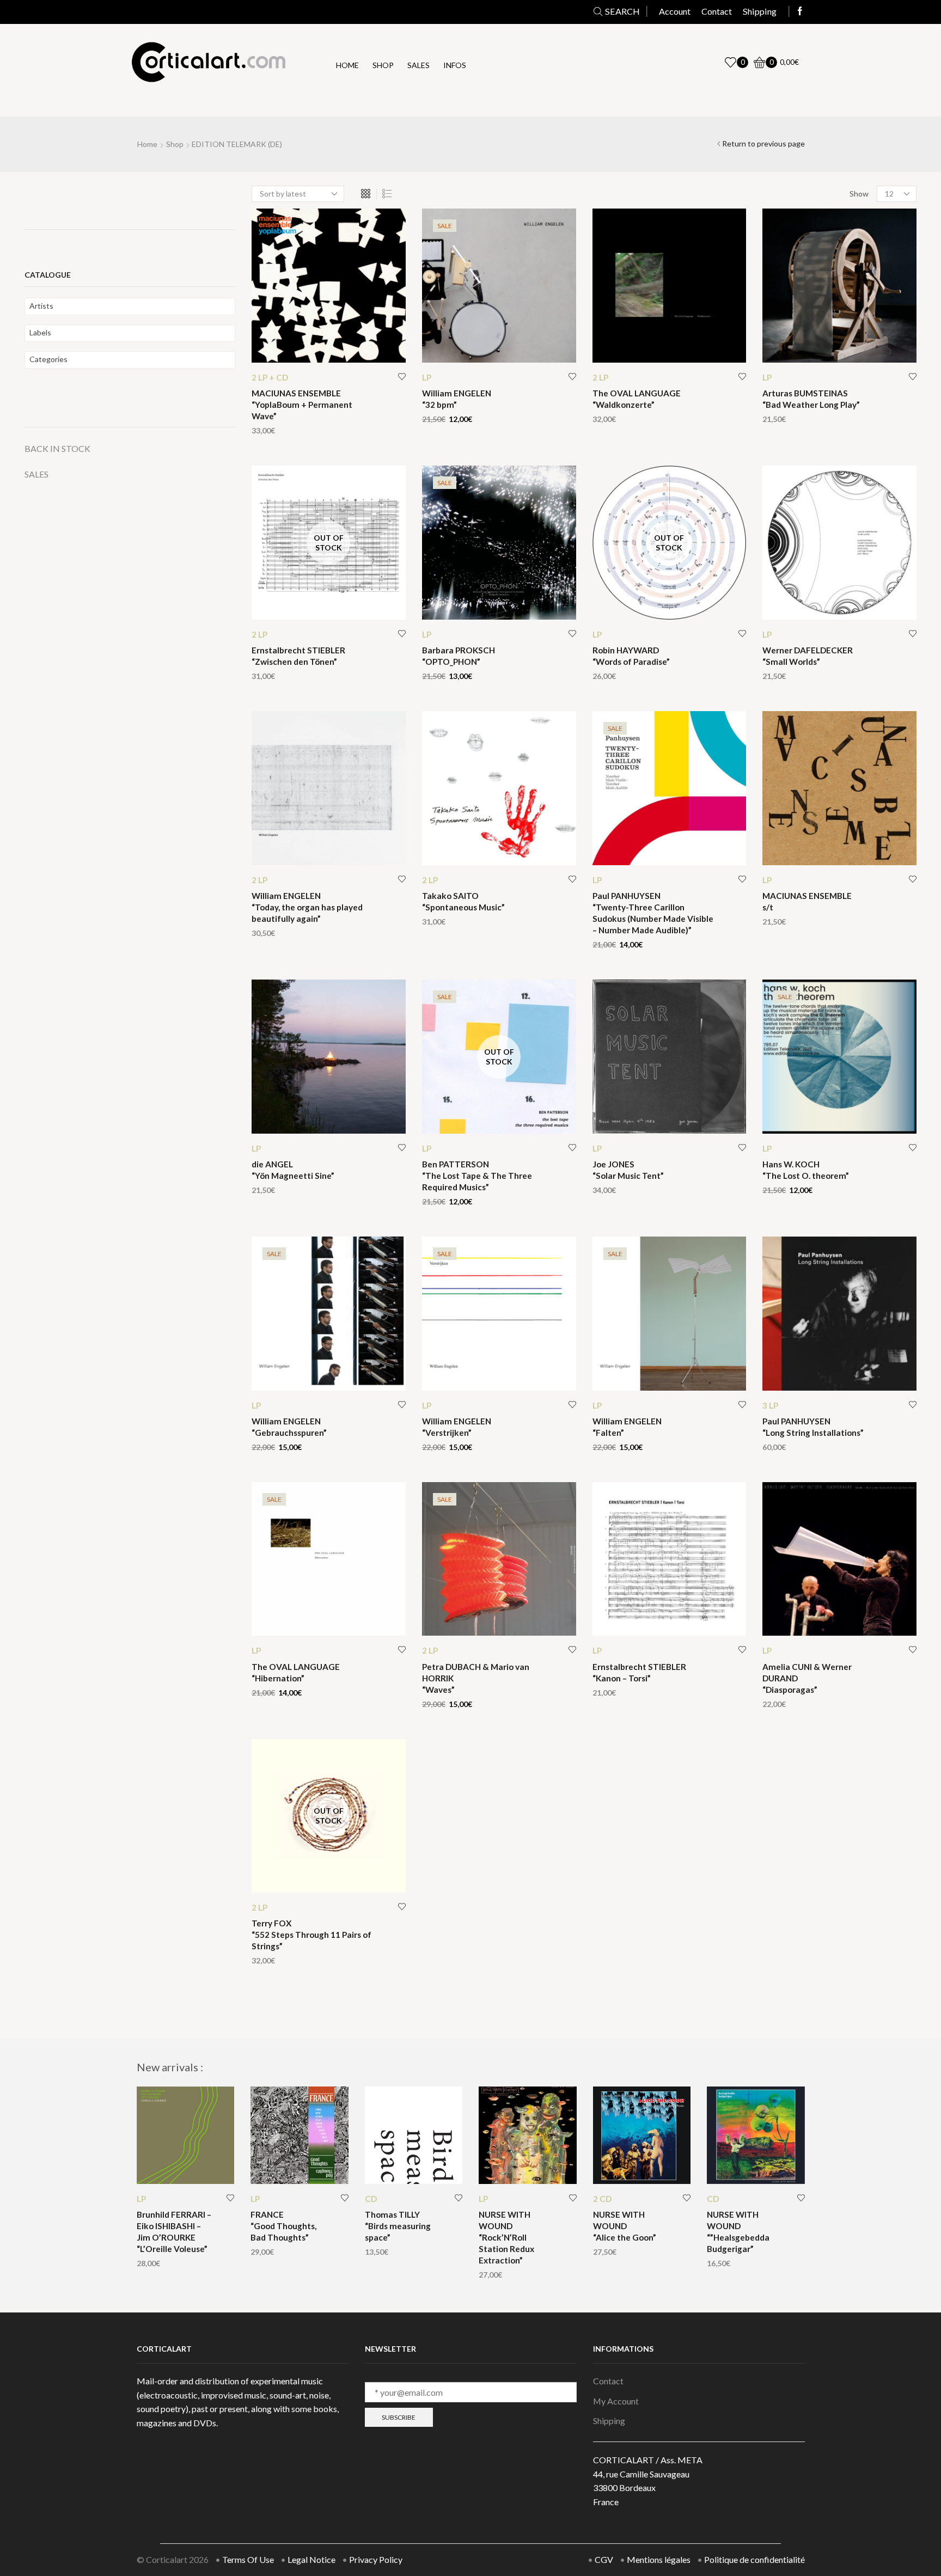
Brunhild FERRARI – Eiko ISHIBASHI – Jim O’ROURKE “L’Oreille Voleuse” (174, 2232)
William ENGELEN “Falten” (627, 1427)
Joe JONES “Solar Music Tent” (628, 1170)
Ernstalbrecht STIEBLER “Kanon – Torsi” (639, 1672)
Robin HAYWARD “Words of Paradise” (631, 656)
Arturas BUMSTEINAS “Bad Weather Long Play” (811, 399)
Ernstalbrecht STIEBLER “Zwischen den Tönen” (298, 656)
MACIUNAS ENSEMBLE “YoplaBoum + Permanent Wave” (302, 405)
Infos (455, 65)
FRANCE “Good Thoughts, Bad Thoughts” (283, 2226)
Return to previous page (763, 143)
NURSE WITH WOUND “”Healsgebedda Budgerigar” (738, 2232)
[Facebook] (800, 11)
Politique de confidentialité (754, 2559)
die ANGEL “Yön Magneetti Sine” (293, 1170)
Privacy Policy (376, 2559)
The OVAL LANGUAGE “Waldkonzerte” (637, 399)
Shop (383, 65)
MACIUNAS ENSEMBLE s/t (807, 901)
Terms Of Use (248, 2559)
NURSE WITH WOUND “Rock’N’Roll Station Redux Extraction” (506, 2237)
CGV (604, 2559)
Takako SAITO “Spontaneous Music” (463, 901)
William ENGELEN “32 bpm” (457, 399)
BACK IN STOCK (57, 448)
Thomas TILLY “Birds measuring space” (398, 2226)
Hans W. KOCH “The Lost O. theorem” (806, 1170)
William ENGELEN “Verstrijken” (457, 1427)
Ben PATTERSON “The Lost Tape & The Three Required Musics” (477, 1176)
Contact (717, 11)
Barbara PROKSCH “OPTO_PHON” (459, 656)
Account (675, 11)
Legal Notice (311, 2559)
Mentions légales (659, 2559)
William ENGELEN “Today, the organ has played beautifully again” (307, 907)
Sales (418, 65)
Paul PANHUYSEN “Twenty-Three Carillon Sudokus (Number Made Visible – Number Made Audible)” (653, 913)
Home (347, 65)
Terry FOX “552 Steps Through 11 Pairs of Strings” (311, 1935)
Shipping (760, 11)
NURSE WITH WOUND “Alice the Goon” (625, 2226)
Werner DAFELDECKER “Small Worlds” (808, 656)
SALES (36, 474)
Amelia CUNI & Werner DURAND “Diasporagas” (807, 1678)
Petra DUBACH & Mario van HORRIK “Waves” (476, 1678)
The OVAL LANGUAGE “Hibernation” (296, 1672)
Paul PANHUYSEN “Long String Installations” (813, 1427)
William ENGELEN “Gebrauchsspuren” (289, 1427)
